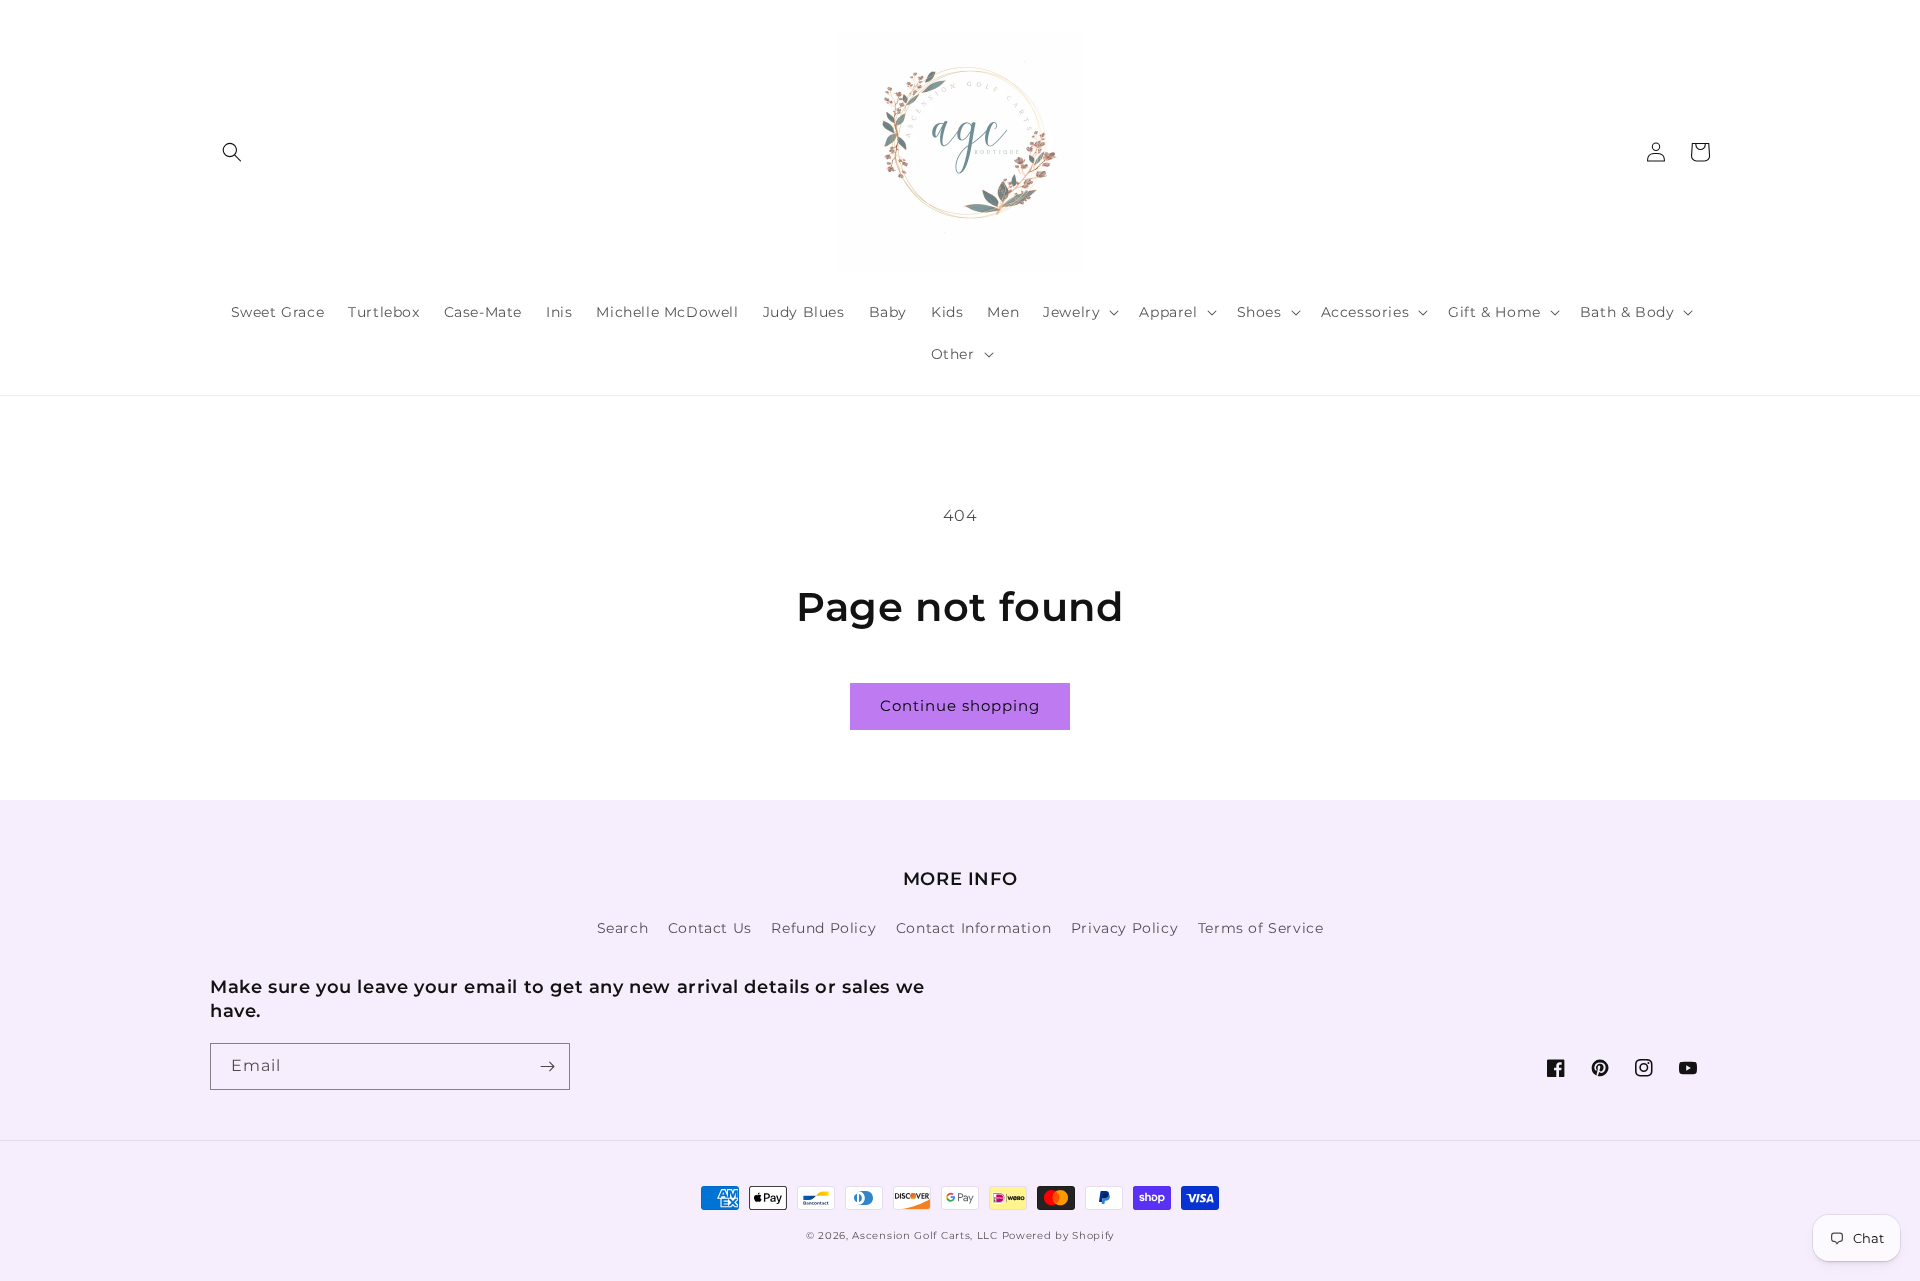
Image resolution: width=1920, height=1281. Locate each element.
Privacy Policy (1124, 928)
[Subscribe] (547, 1066)
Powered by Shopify (1058, 1235)
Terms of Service (1261, 928)
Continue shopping (960, 705)
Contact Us (710, 928)
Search (623, 928)
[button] (232, 152)
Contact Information (973, 928)
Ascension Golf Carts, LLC (925, 1235)
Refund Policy (823, 928)
